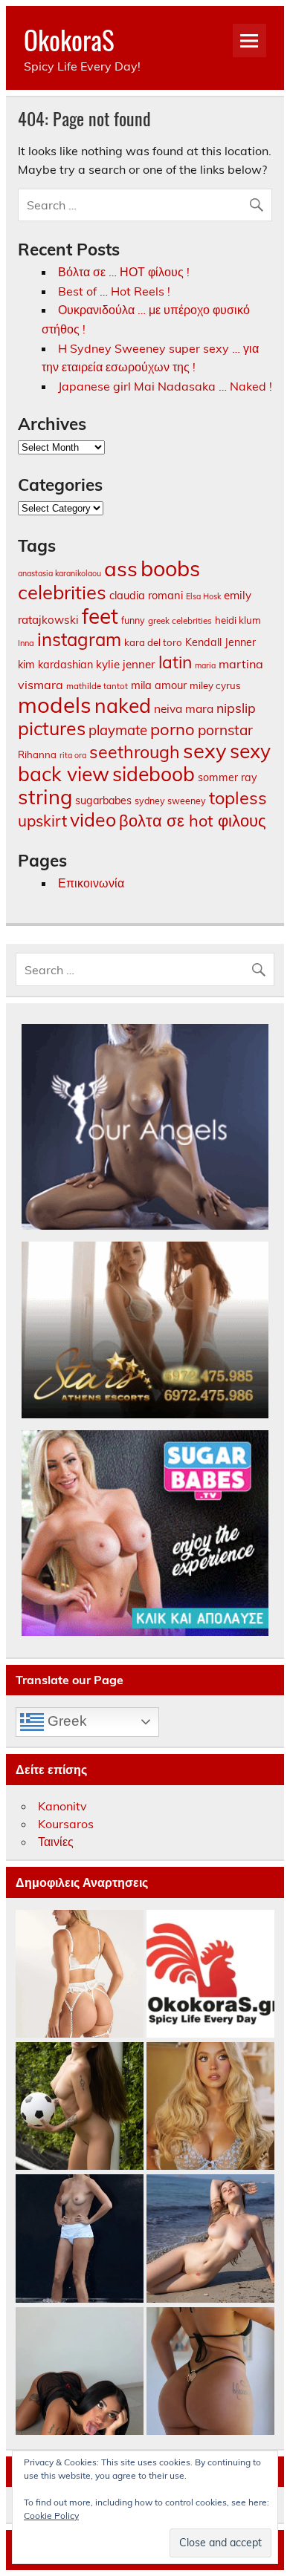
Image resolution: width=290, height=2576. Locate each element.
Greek (65, 1721)
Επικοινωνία (91, 883)
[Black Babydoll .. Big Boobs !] (80, 2372)
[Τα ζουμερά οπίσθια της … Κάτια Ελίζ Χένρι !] (210, 2372)
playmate (118, 730)
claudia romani (146, 595)
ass (121, 568)
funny (133, 620)
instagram (79, 639)
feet (100, 616)
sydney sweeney (170, 800)
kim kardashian (55, 665)
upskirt (42, 821)
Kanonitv (62, 1806)
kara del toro (153, 642)
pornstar (225, 730)
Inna (26, 643)
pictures (52, 728)
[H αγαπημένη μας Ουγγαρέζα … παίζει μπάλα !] (80, 2107)
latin (175, 662)
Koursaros (66, 1824)
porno (173, 729)
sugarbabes (103, 800)
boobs (170, 568)
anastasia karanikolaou (59, 573)
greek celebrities (180, 620)
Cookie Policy (51, 2515)
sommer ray (228, 777)
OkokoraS (69, 39)
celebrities (62, 592)
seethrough (135, 752)
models (55, 705)
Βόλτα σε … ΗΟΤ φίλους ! (124, 272)
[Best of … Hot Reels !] (210, 1975)
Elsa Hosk (203, 596)
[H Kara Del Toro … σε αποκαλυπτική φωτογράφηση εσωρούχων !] (80, 1975)
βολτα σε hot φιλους (193, 820)
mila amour (159, 685)
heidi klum (238, 620)
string (45, 797)
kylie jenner (126, 664)
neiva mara (184, 708)
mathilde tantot (97, 686)
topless (238, 798)
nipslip (236, 708)
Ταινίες (56, 1842)
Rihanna (37, 754)
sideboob (154, 774)
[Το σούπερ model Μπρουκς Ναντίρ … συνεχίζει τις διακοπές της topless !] (80, 2239)
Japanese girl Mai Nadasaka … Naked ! (165, 386)
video (93, 819)
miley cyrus (215, 685)
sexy (205, 750)
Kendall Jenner (220, 642)
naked (123, 705)
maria (205, 665)
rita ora (73, 755)
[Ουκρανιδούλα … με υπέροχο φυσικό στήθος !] (210, 2239)
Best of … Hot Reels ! (114, 291)
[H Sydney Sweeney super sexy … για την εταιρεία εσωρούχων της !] (210, 2107)
